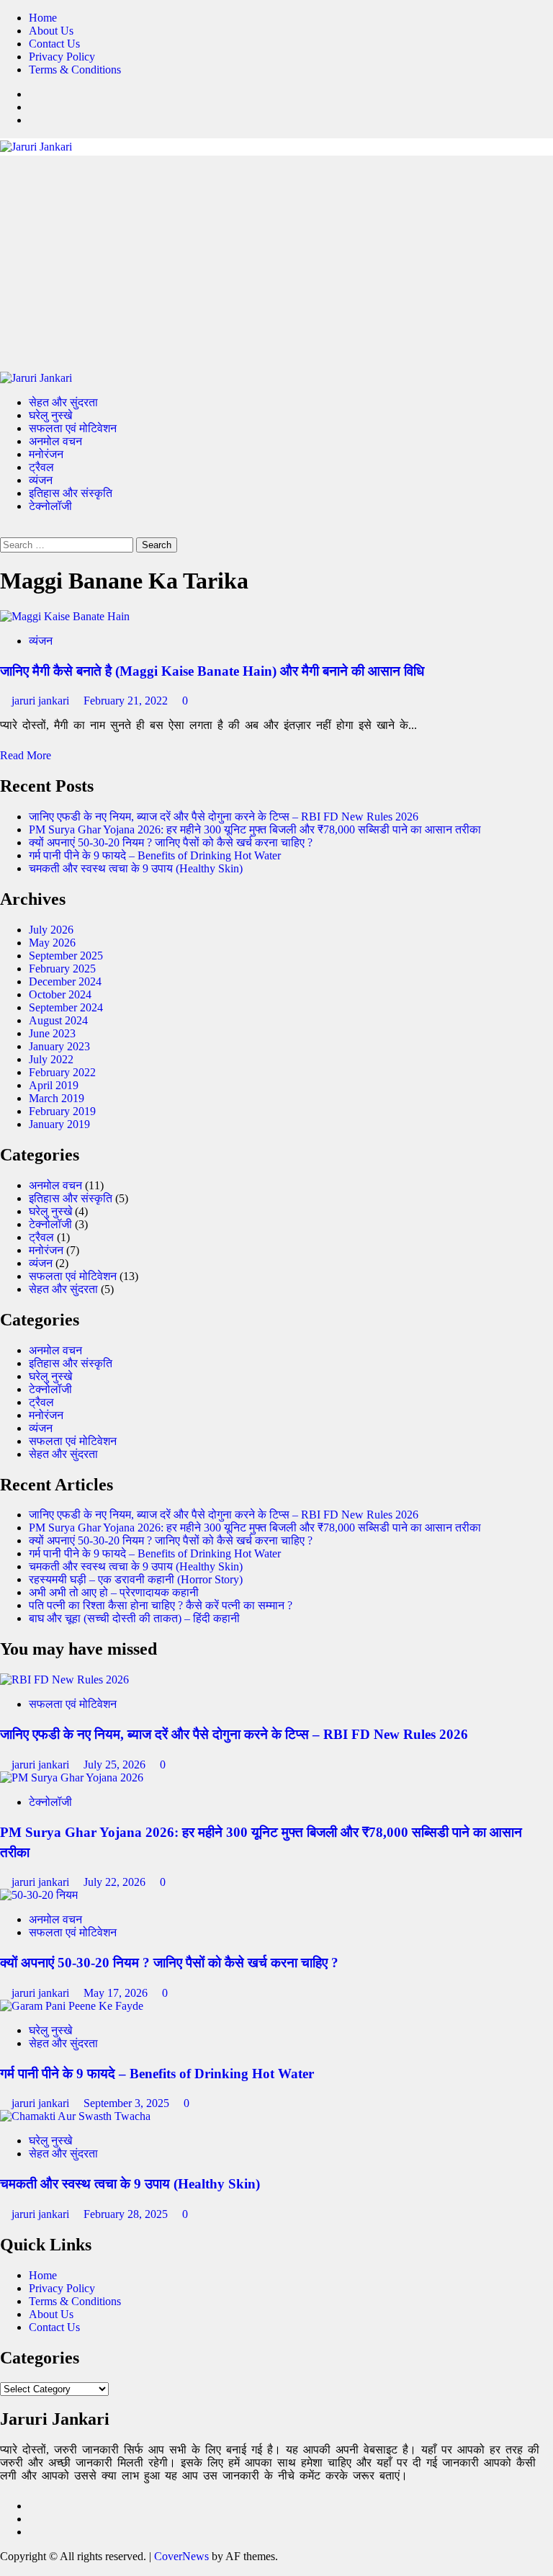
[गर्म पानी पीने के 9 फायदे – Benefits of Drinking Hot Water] (72, 2006)
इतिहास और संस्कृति (71, 493)
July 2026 (51, 930)
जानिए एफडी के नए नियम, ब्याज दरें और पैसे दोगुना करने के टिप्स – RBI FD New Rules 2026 (224, 817)
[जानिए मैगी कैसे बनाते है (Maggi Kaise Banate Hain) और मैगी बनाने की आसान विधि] (65, 616)
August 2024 (58, 1020)
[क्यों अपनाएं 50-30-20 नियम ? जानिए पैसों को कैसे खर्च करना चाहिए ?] (39, 1895)
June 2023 (52, 1033)
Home (43, 18)
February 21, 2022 (127, 701)
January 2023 (59, 1046)
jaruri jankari (42, 701)
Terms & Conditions (75, 70)
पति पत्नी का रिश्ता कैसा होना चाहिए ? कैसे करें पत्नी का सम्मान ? (161, 1605)
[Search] (4, 531)
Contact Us (54, 44)
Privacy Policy (62, 57)
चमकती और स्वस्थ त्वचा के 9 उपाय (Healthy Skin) (136, 868)
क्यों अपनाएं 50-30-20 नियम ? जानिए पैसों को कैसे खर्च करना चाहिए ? (171, 842)
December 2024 (65, 981)
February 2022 (62, 1072)
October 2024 (60, 994)
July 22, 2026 (116, 1882)
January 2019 (59, 1124)
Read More (26, 755)
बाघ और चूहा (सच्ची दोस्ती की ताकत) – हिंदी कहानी (134, 1618)
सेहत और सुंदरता (63, 402)
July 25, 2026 (116, 1765)
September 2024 (66, 1007)
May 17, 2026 (117, 1993)
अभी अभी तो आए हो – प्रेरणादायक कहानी (114, 1592)
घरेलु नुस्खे (50, 415)
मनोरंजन (46, 454)
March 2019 (57, 1098)
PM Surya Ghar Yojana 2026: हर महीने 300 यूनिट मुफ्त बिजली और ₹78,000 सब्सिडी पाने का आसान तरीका (255, 829)
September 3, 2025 (128, 2103)
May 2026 (52, 943)
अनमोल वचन (55, 441)
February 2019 (62, 1111)
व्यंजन (41, 480)
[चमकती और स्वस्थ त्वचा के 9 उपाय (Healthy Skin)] (75, 2116)
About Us (51, 31)
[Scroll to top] (4, 2569)
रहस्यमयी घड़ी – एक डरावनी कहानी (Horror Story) (136, 1579)
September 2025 (66, 956)
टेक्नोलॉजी (50, 506)
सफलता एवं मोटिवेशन (73, 428)
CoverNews (181, 2556)
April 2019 (54, 1085)
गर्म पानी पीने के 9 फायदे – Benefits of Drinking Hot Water (155, 855)
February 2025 (62, 969)
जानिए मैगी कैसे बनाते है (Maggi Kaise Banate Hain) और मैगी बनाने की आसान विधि (212, 671)
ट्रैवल (41, 467)
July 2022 (51, 1059)
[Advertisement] (276, 264)
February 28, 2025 (127, 2214)
